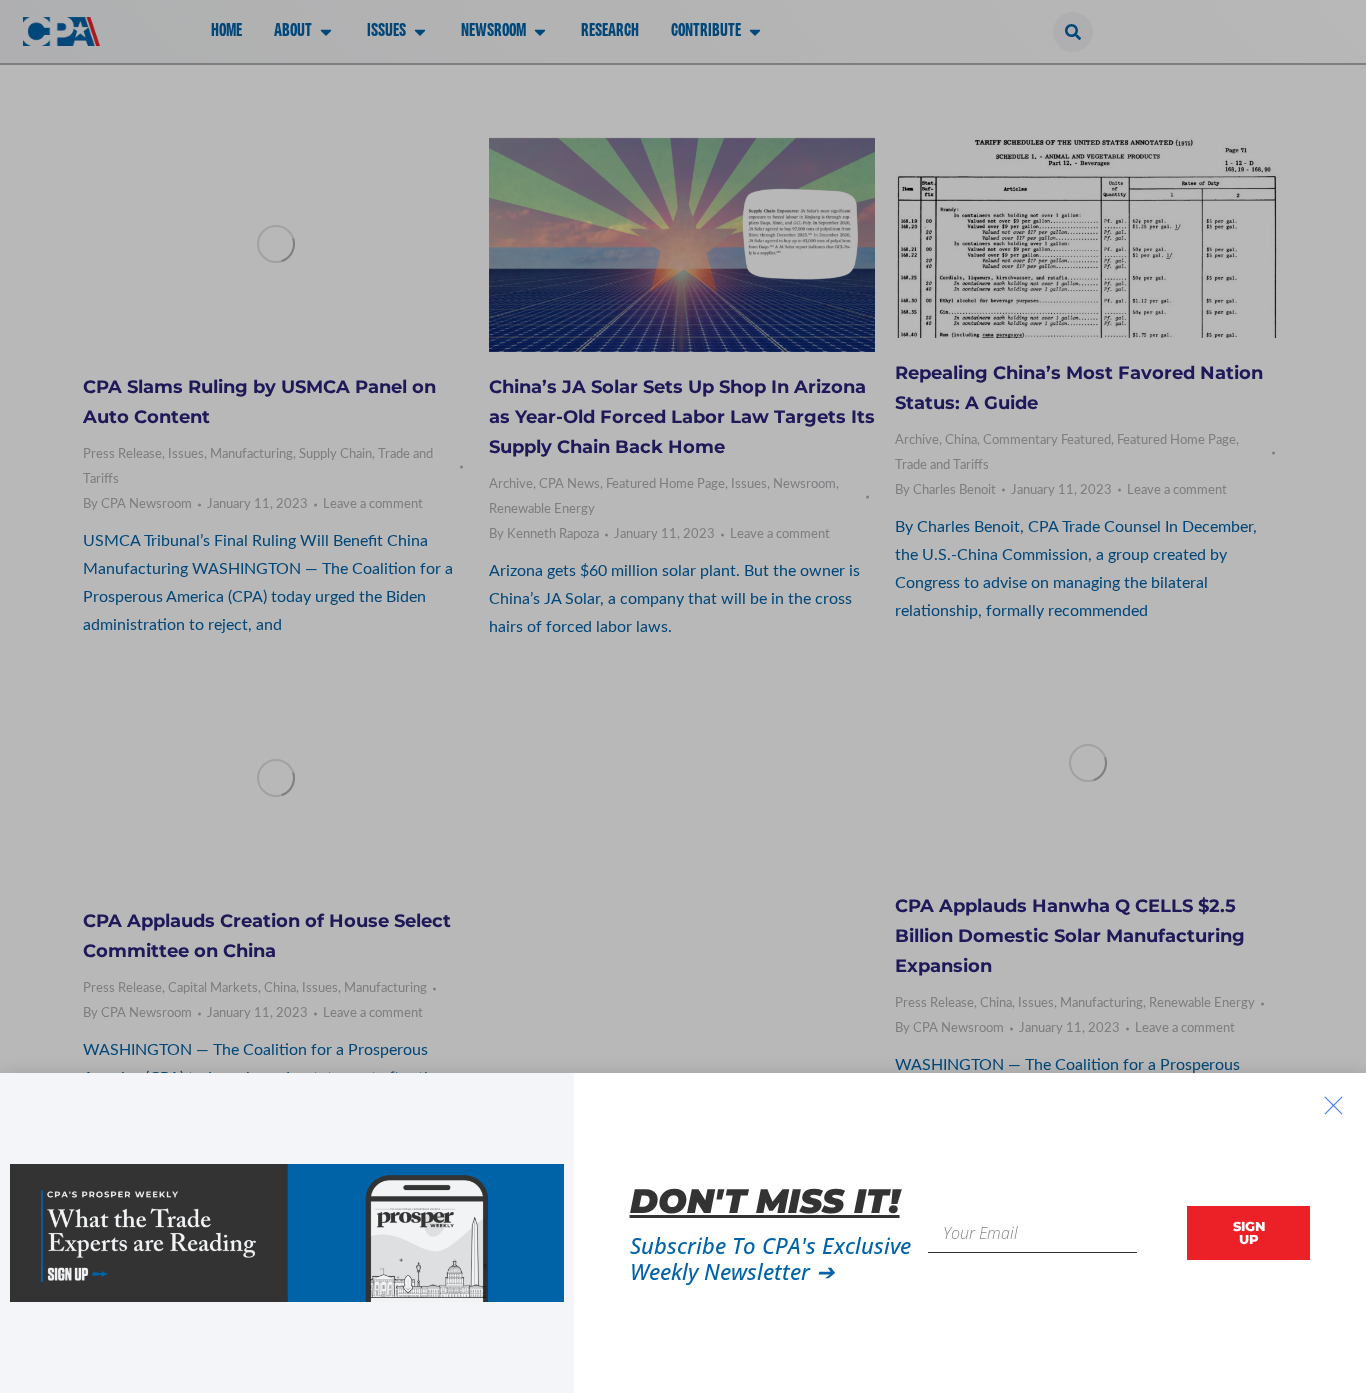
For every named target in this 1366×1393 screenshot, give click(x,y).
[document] (683, 696)
